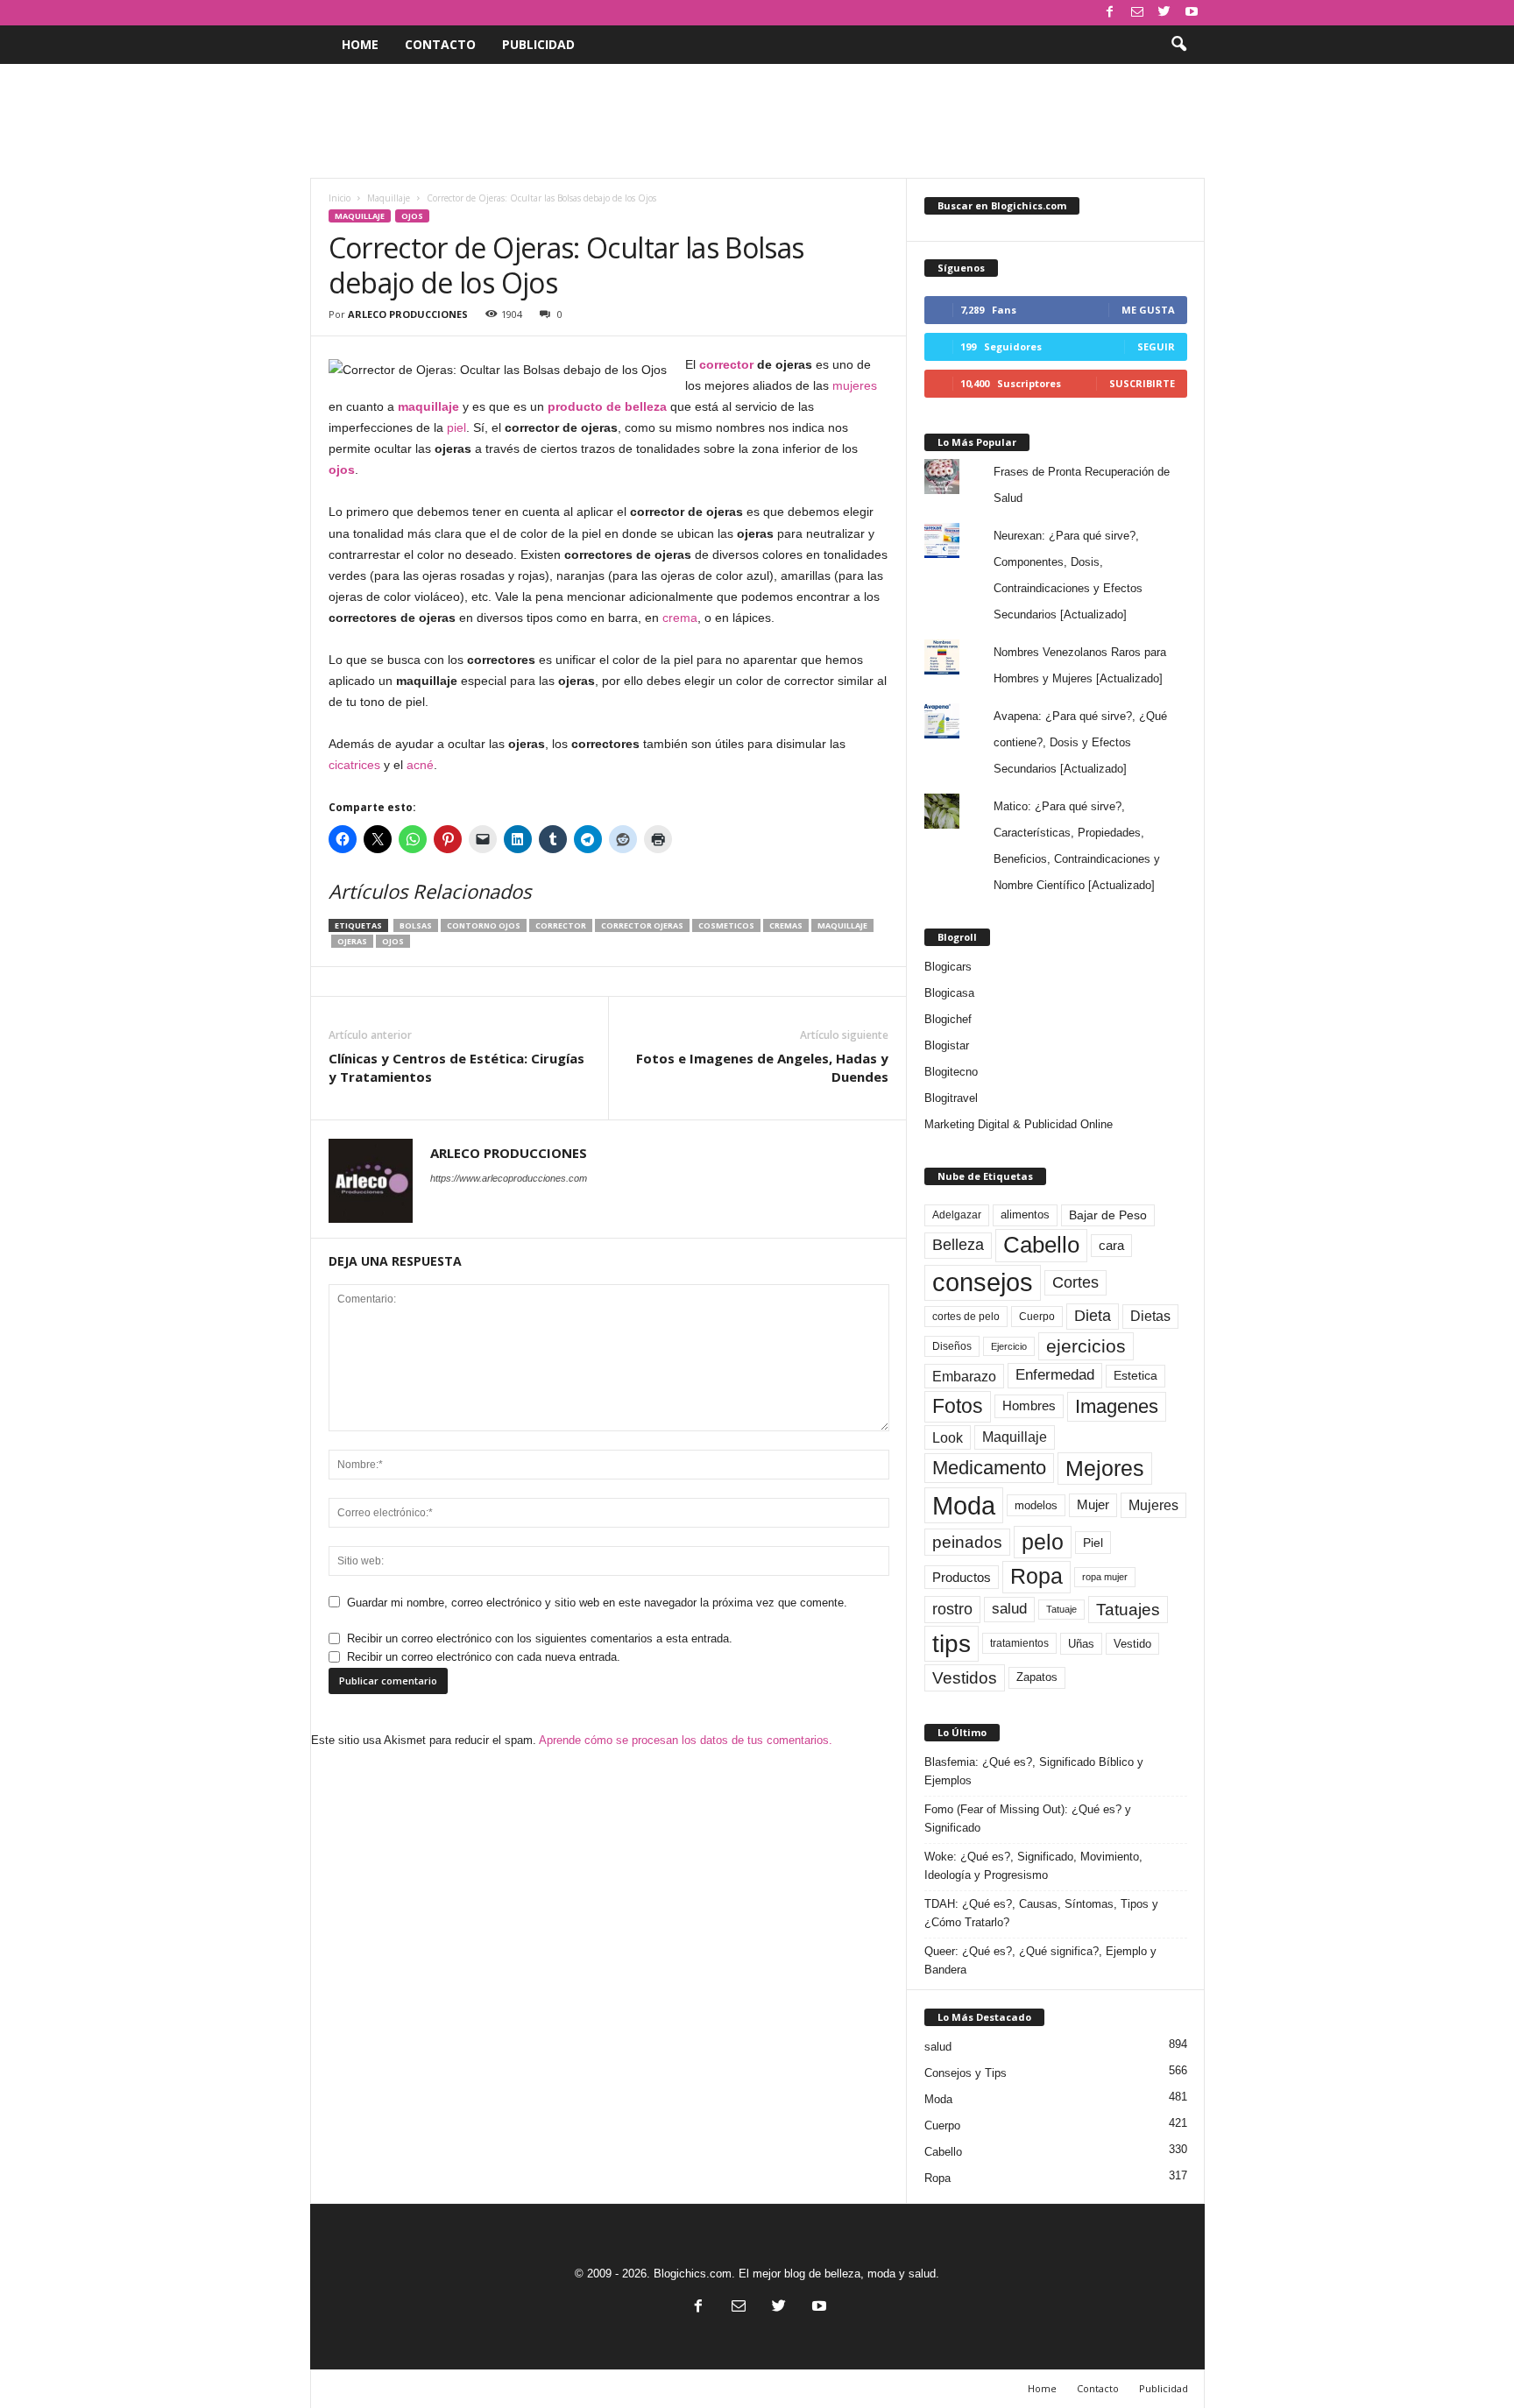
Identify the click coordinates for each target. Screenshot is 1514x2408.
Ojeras (352, 941)
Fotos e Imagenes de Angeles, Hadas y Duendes (762, 1067)
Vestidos (965, 1677)
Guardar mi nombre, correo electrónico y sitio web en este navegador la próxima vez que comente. (597, 1603)
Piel (1093, 1543)
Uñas (1081, 1644)
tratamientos (1019, 1643)
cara (1111, 1246)
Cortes (1075, 1282)
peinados (967, 1542)
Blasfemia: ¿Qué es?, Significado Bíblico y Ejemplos (1034, 1771)
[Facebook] (1110, 13)
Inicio (340, 198)
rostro (952, 1609)
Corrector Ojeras (642, 925)
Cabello (1041, 1245)
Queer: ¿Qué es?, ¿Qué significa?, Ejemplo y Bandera (1040, 1960)
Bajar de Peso (1108, 1215)
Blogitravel (951, 1098)
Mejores (1105, 1468)
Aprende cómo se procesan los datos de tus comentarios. (686, 1740)
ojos (342, 470)
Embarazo (964, 1376)
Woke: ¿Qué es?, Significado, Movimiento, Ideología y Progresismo (1033, 1866)
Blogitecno (951, 1072)
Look (948, 1437)
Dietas (1150, 1316)
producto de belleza (607, 406)
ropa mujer (1105, 1577)
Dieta (1093, 1316)
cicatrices (354, 765)
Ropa (1036, 1576)
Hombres (1029, 1406)
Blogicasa (949, 993)
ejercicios (1086, 1346)
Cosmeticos (726, 925)
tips (952, 1643)
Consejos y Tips (966, 2073)
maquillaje (428, 406)
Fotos (958, 1406)
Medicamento (989, 1468)
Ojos (412, 216)
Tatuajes (1128, 1610)
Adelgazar (957, 1215)
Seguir (1156, 346)
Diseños (952, 1346)
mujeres (855, 385)
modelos (1036, 1505)
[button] (1178, 45)
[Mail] (1137, 13)
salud (1009, 1609)
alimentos (1025, 1215)
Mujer (1093, 1505)
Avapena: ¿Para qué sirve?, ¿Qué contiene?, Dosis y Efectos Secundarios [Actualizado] (1080, 742)
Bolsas (416, 925)
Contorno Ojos (484, 925)
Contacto (440, 44)
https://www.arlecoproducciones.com (509, 1178)
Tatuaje (1061, 1609)
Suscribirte (1142, 383)
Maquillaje (389, 198)
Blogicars (948, 967)
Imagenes (1117, 1406)
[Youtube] (1192, 13)
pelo (1043, 1542)
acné (420, 765)
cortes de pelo (966, 1317)
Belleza (958, 1245)
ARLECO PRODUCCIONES (408, 314)
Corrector (561, 925)
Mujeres (1153, 1505)
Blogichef (948, 1019)
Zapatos (1037, 1677)
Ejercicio (1009, 1346)
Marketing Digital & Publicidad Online (1019, 1124)
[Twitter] (1164, 13)
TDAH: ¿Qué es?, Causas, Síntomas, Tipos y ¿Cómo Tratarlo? (1041, 1913)
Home (360, 44)
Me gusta (1148, 310)
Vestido (1132, 1644)
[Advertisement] (757, 121)
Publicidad (538, 44)
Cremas (786, 925)
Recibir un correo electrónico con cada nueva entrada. (484, 1657)
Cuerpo (1037, 1317)
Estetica (1135, 1375)
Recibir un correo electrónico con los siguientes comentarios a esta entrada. (540, 1638)
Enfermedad (1055, 1375)
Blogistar (947, 1045)
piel (456, 427)
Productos (962, 1577)
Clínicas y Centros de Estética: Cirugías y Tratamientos (456, 1067)
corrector (726, 364)
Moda (964, 1505)
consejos (983, 1282)
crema (680, 618)
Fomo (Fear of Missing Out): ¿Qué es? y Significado (1028, 1818)
